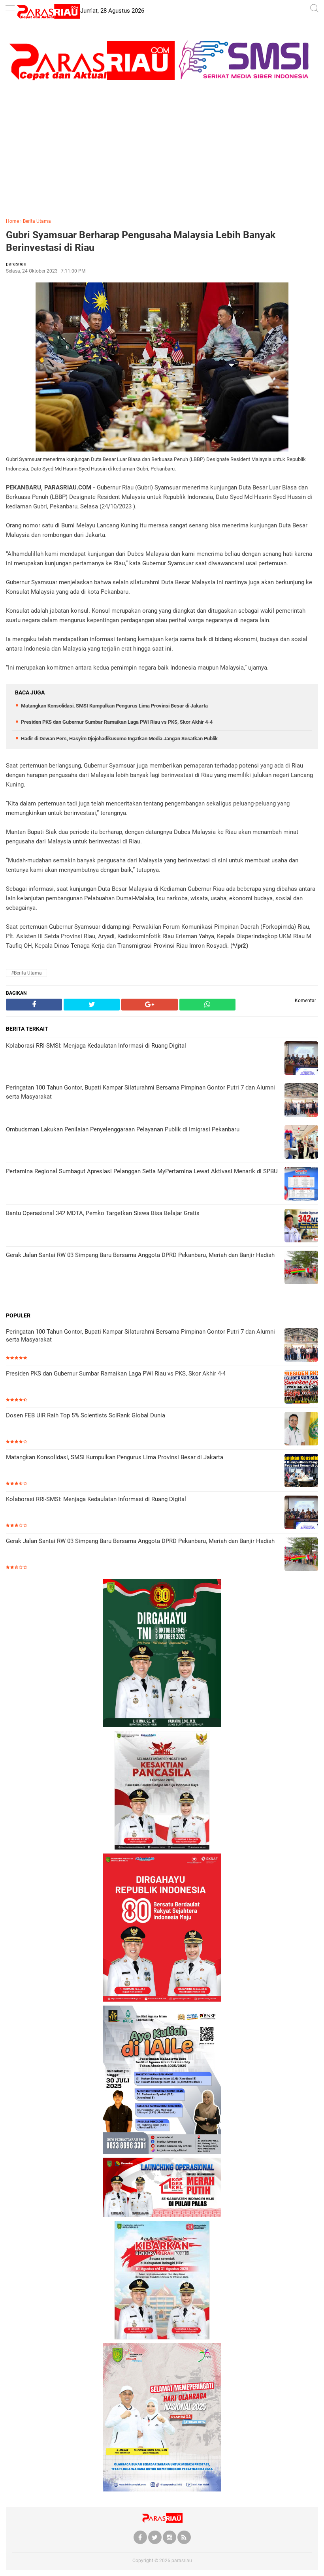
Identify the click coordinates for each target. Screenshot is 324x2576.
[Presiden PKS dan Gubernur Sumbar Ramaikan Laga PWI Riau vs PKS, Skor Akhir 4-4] (301, 1388)
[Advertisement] (162, 152)
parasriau (182, 2561)
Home (12, 221)
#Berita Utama (26, 973)
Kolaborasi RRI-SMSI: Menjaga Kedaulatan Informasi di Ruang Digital (96, 1499)
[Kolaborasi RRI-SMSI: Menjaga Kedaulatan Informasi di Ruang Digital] (301, 1513)
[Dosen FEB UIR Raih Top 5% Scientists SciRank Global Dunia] (301, 1429)
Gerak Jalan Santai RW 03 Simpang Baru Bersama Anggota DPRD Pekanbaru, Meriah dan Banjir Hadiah (140, 1541)
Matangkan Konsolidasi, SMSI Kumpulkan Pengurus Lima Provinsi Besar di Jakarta (114, 706)
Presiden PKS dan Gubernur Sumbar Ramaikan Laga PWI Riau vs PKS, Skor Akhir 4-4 (117, 722)
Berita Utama (37, 221)
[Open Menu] (10, 9)
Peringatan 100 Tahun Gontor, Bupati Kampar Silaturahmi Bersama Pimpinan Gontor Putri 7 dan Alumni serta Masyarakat (140, 1336)
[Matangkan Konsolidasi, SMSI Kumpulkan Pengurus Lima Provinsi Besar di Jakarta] (301, 1471)
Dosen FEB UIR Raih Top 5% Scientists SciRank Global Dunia (86, 1415)
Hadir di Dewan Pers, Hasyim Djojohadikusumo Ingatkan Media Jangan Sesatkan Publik (119, 739)
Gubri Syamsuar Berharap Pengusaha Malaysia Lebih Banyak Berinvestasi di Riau (141, 241)
